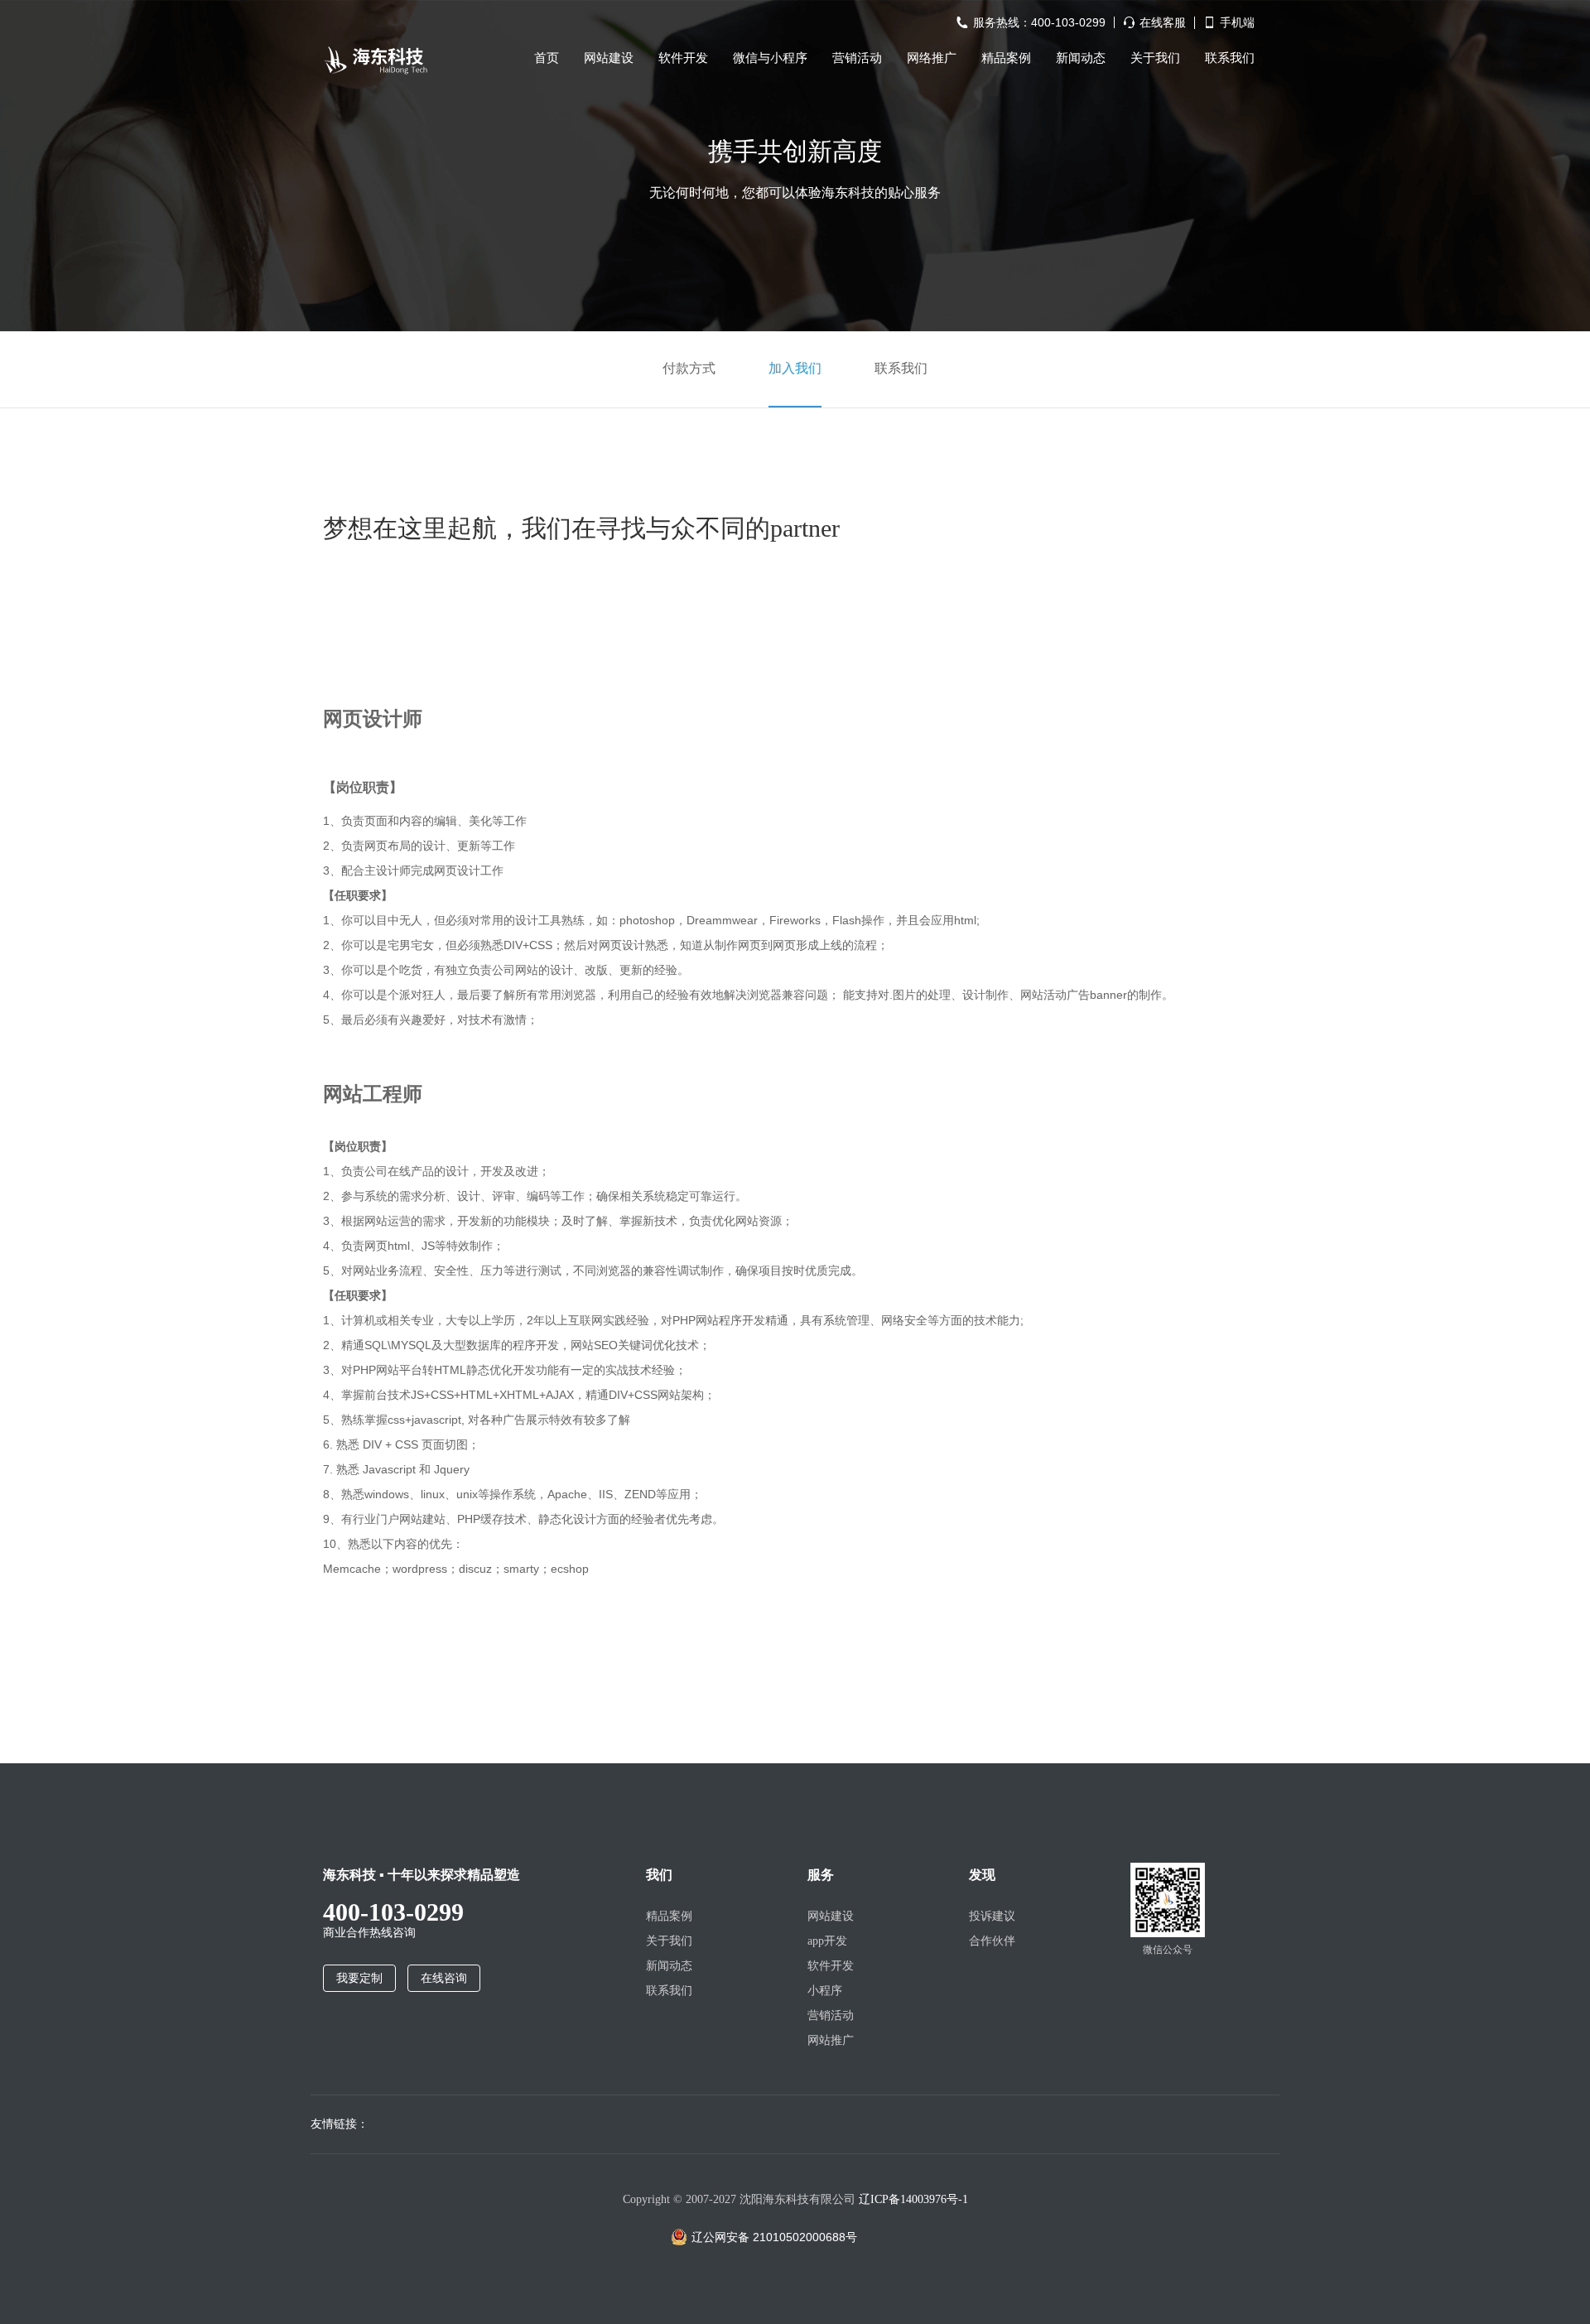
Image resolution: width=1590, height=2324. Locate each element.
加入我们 (795, 368)
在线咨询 (444, 1978)
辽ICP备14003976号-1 (913, 2199)
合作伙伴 (992, 1941)
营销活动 (857, 58)
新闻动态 (1081, 58)
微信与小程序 (770, 58)
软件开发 (683, 58)
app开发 (827, 1941)
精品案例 (1006, 58)
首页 (547, 58)
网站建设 (609, 58)
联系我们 (1230, 58)
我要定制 (359, 1978)
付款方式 (689, 368)
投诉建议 (992, 1916)
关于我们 (1155, 58)
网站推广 (831, 2040)
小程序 (825, 1991)
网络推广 (932, 58)
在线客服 (1163, 23)
